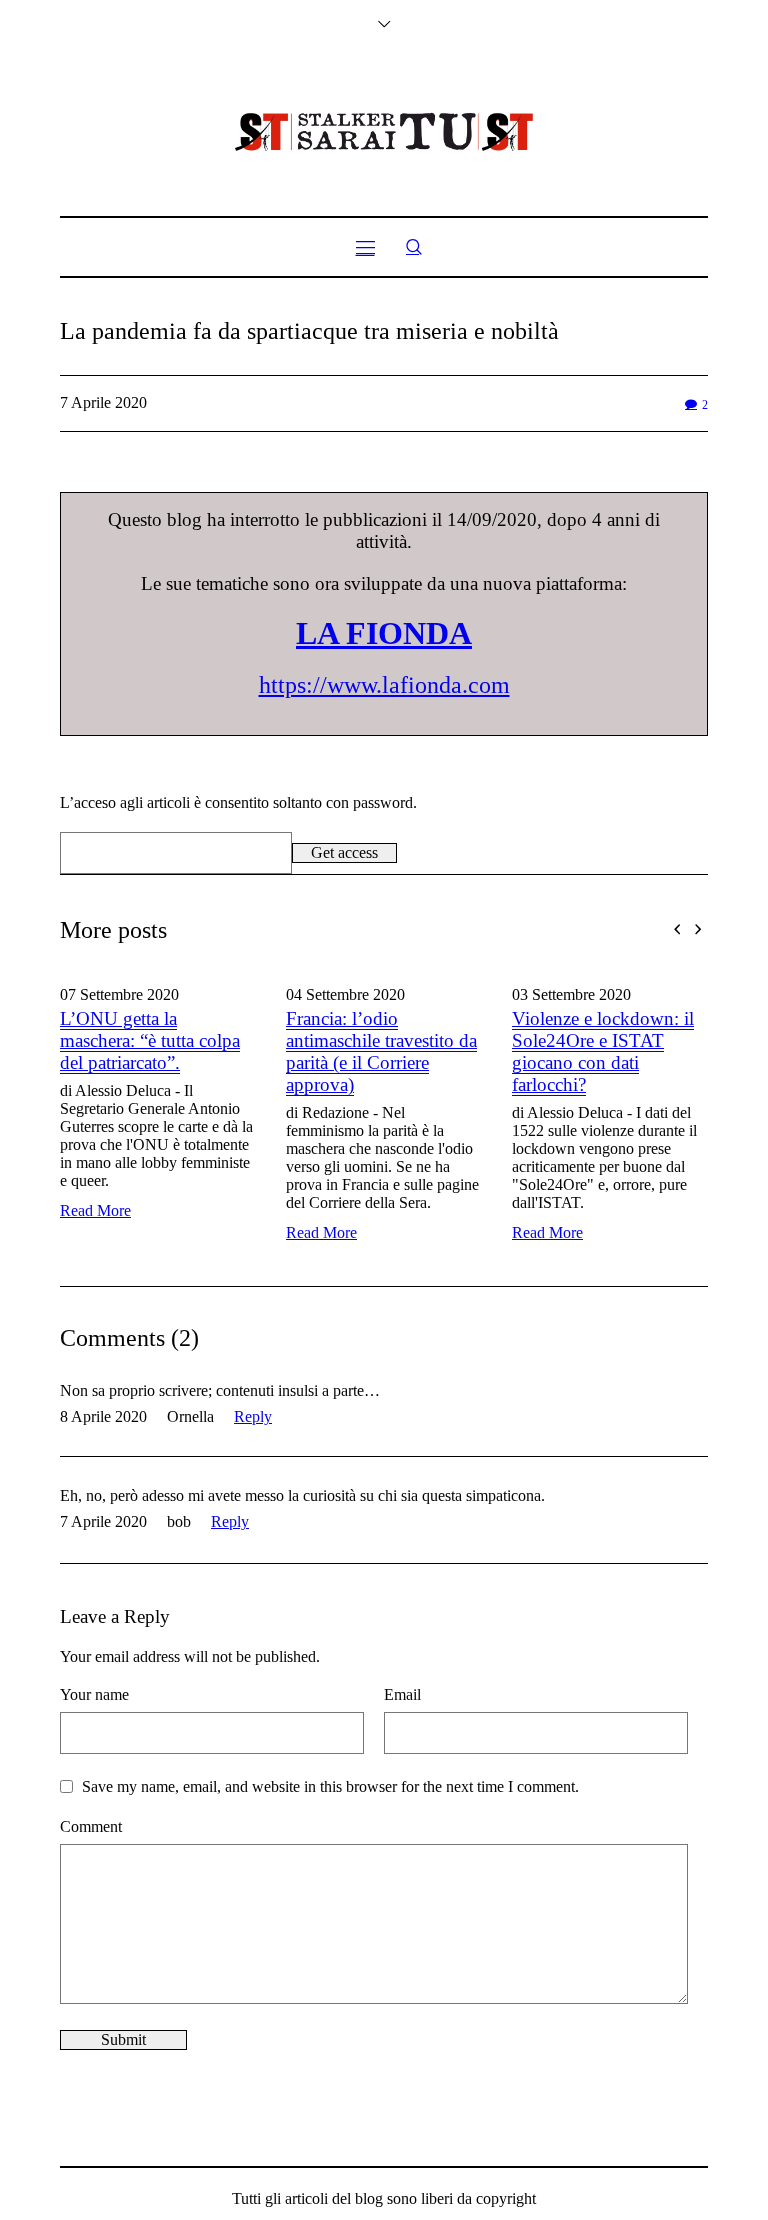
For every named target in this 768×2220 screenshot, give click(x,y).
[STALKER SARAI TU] (384, 132)
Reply (253, 1416)
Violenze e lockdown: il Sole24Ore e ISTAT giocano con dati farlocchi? (521, 1051)
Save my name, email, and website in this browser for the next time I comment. (330, 1786)
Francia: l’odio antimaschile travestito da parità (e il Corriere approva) (299, 1051)
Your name (94, 1694)
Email (402, 1694)
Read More (239, 1232)
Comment (91, 1826)
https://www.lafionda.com (384, 685)
